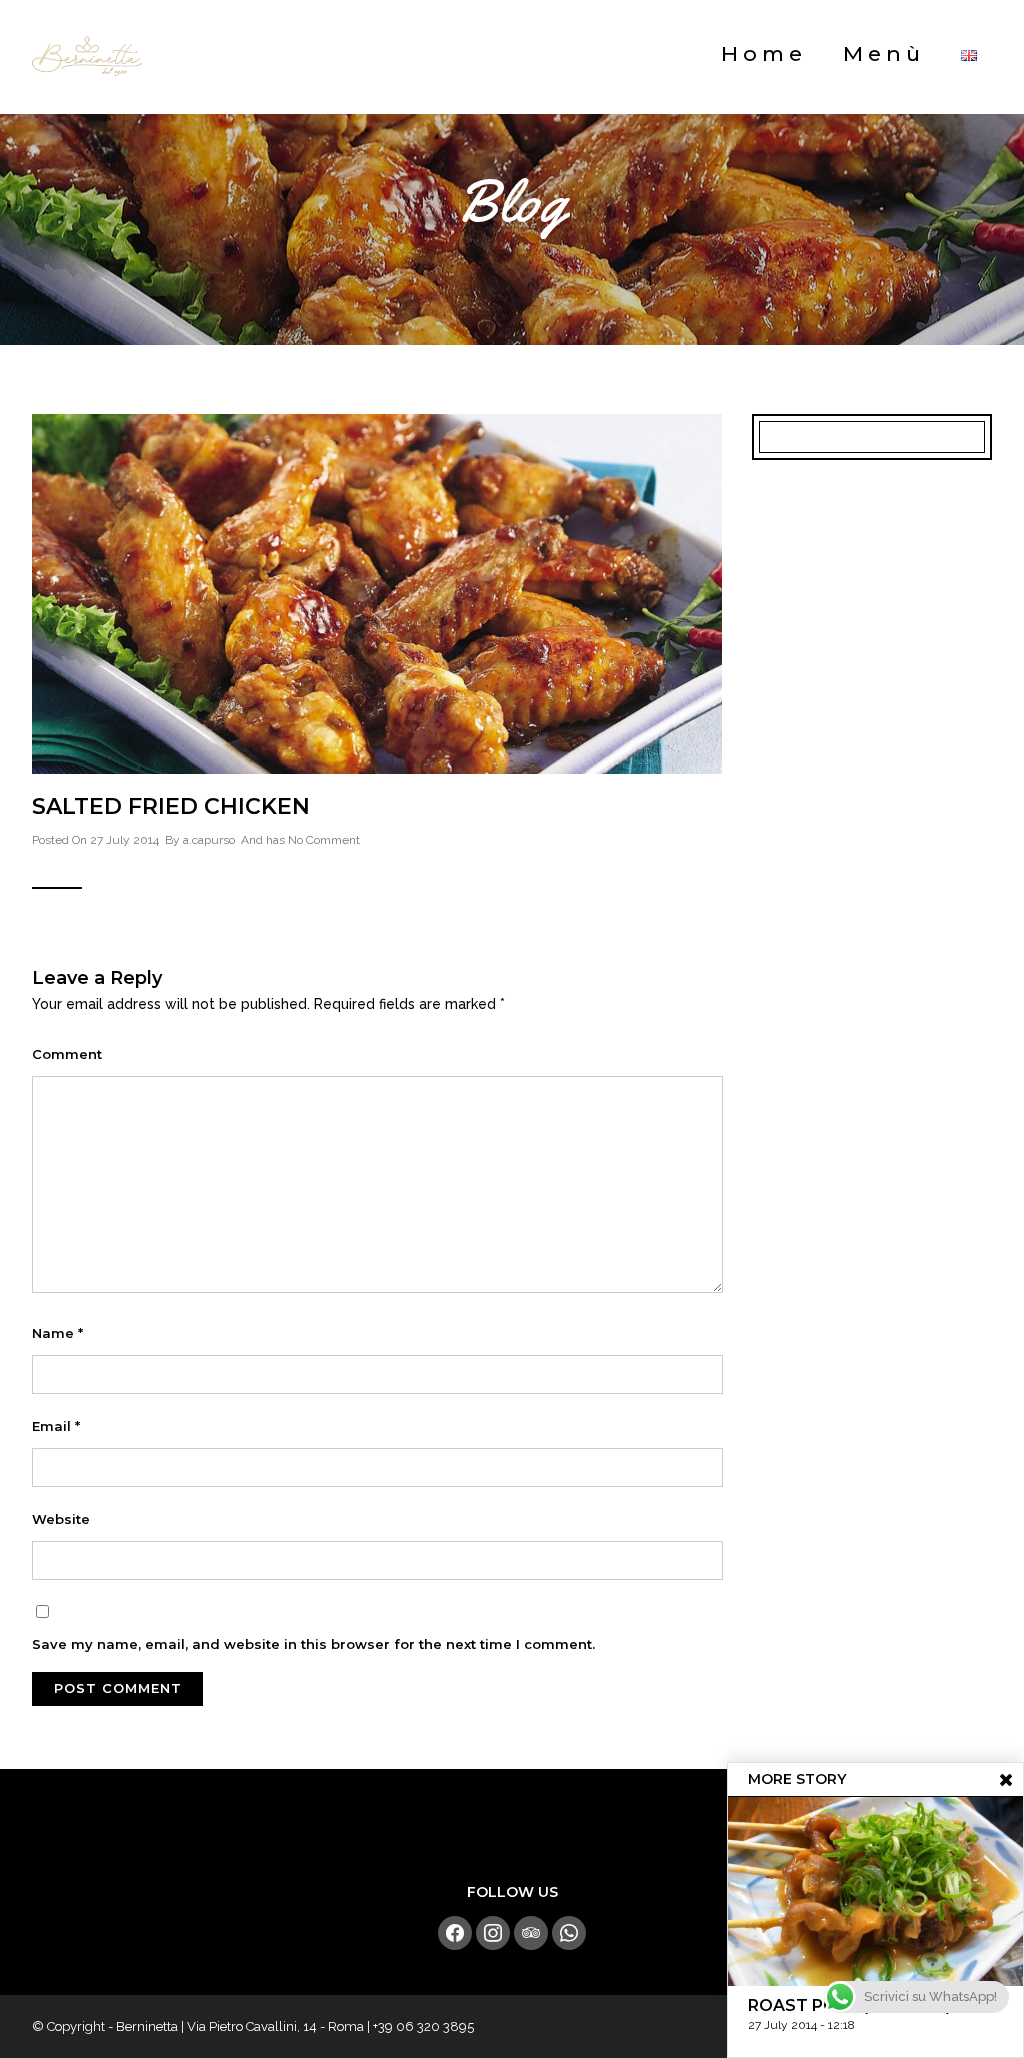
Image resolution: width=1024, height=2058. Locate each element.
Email (56, 1426)
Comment (67, 1054)
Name (57, 1333)
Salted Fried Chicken (171, 806)
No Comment (324, 840)
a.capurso (209, 840)
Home (764, 53)
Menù (884, 53)
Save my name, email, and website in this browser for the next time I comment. (313, 1644)
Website (61, 1519)
